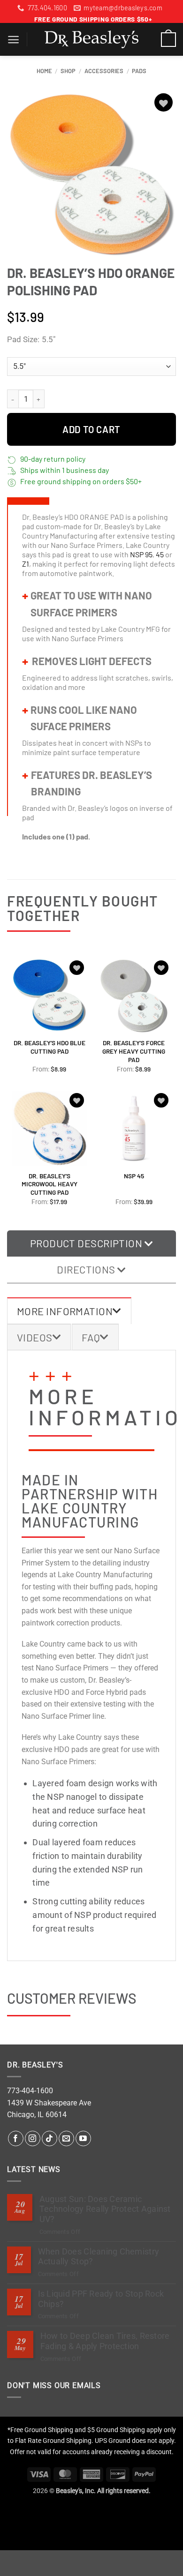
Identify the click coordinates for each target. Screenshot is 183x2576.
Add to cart (91, 429)
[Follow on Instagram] (33, 2138)
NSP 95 (141, 554)
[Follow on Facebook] (16, 2138)
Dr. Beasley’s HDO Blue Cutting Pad (50, 1047)
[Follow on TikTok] (50, 2138)
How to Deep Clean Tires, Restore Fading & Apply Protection (105, 2341)
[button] (13, 40)
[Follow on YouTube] (83, 2138)
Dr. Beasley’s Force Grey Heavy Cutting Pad (134, 1051)
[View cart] (168, 39)
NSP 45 (134, 1176)
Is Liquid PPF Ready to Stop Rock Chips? (101, 2299)
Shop (68, 71)
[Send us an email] (66, 2138)
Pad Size (22, 340)
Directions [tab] (87, 1269)
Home (44, 71)
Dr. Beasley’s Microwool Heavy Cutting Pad (50, 1184)
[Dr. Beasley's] (91, 39)
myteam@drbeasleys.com (123, 8)
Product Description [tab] (87, 1243)
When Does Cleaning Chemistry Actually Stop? (99, 2257)
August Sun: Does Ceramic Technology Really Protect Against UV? (105, 2209)
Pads (139, 71)
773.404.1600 (47, 8)
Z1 (26, 564)
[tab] (69, 1311)
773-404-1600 (30, 2091)
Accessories (104, 71)
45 (160, 554)
